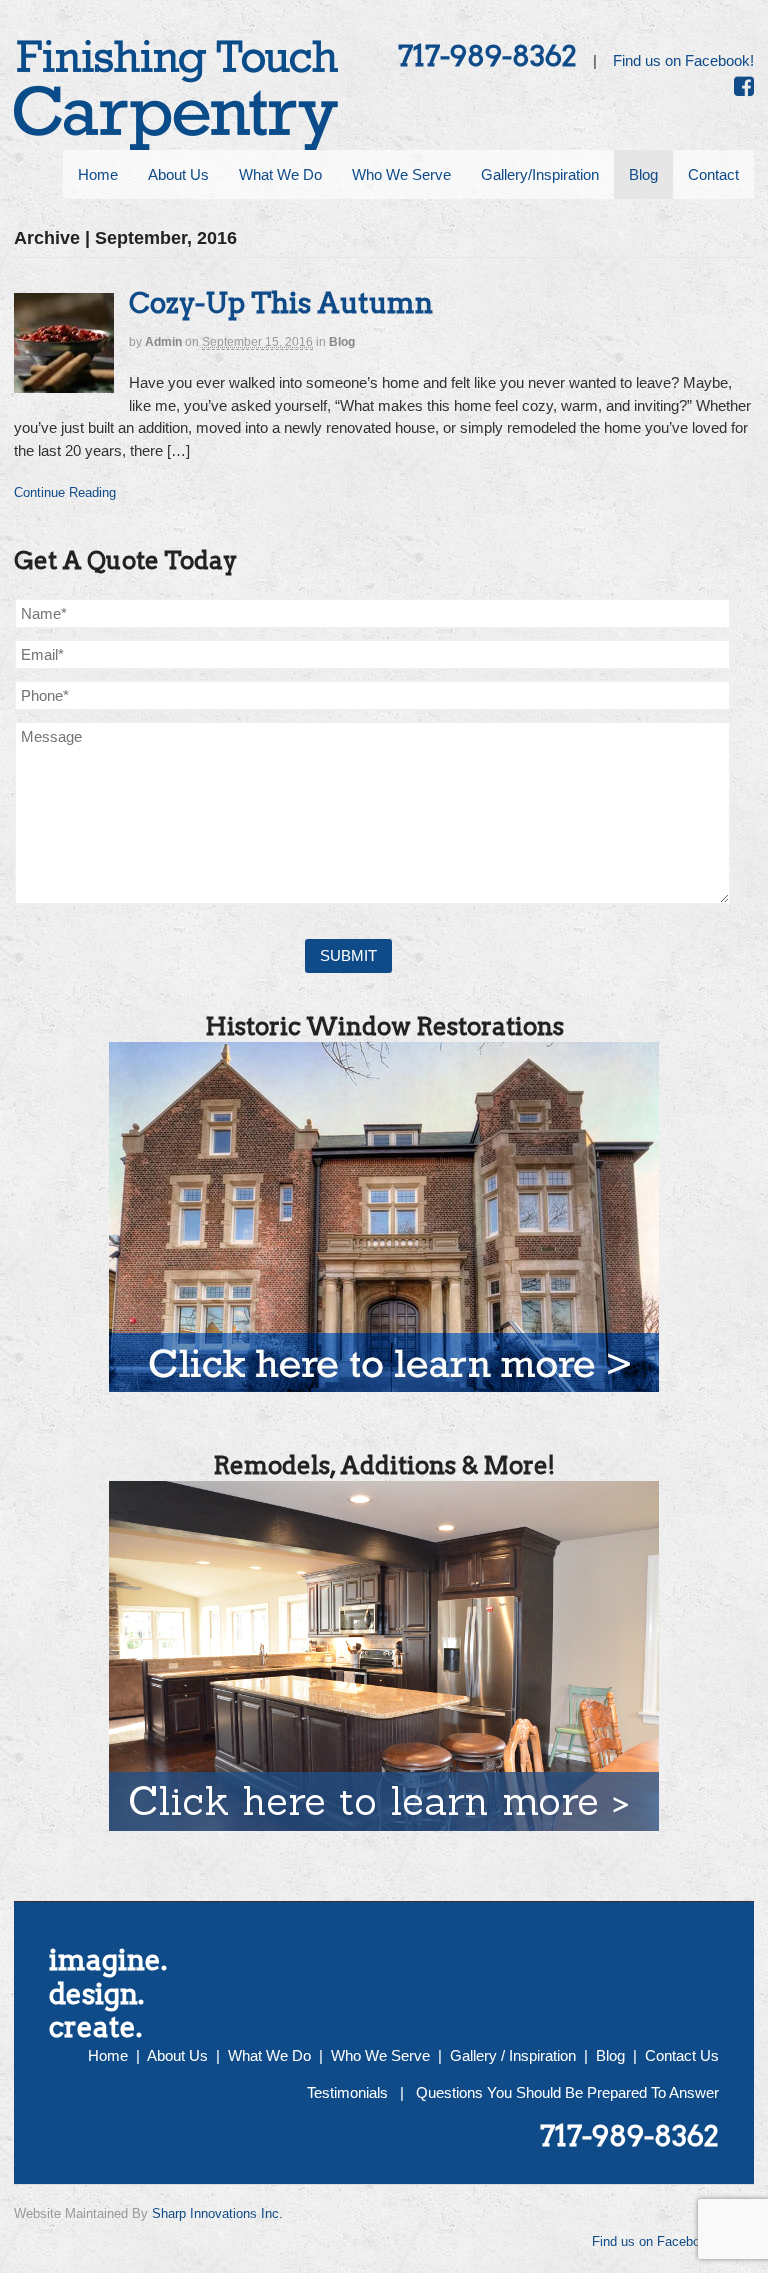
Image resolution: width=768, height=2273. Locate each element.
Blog (342, 342)
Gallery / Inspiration (513, 2055)
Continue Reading (65, 492)
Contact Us (682, 2055)
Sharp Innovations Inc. (217, 2213)
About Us (177, 2055)
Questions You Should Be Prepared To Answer (567, 2092)
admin (163, 342)
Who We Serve (380, 2055)
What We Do (269, 2055)
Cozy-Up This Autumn (281, 303)
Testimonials (347, 2092)
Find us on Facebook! (683, 60)
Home (108, 2055)
